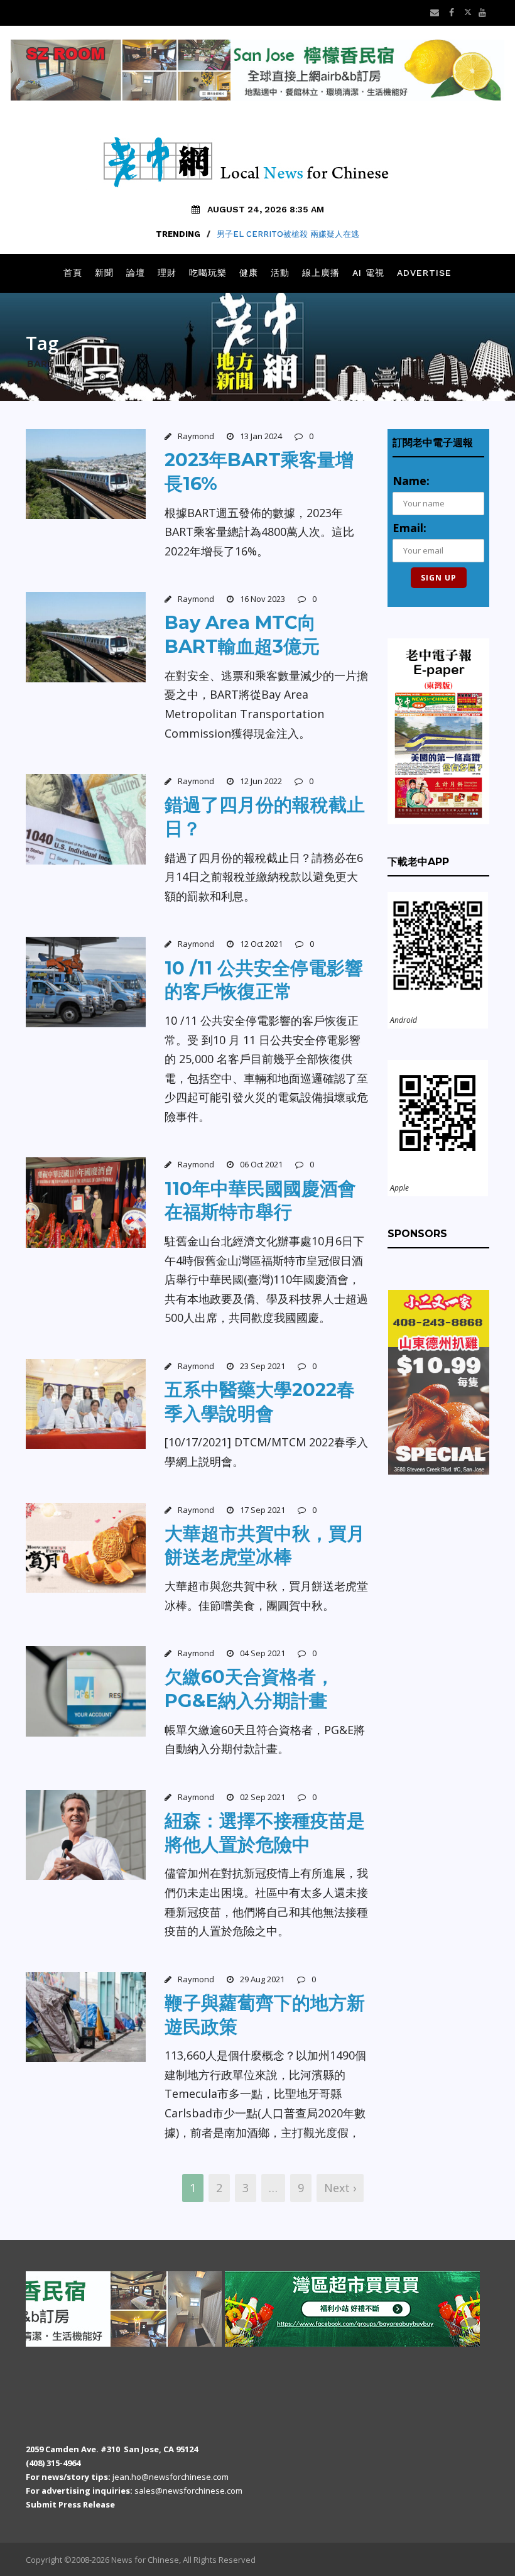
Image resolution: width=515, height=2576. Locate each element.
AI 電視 (368, 273)
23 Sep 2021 (263, 1366)
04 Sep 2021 (263, 1653)
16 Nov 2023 (263, 599)
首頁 (73, 273)
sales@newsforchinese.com (188, 2491)
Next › (340, 2188)
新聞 (104, 273)
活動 (280, 273)
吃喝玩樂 (208, 273)
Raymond (196, 436)
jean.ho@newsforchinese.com (171, 2477)
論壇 (136, 273)
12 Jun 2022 (261, 781)
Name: (411, 481)
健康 (249, 273)
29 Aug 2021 (262, 1979)
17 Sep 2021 (263, 1510)
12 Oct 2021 (261, 944)
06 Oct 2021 (261, 1164)
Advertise (424, 273)
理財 (167, 273)
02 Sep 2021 (263, 1797)
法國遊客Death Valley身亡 (288, 234)
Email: (409, 528)
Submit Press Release (70, 2504)
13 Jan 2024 (261, 436)
